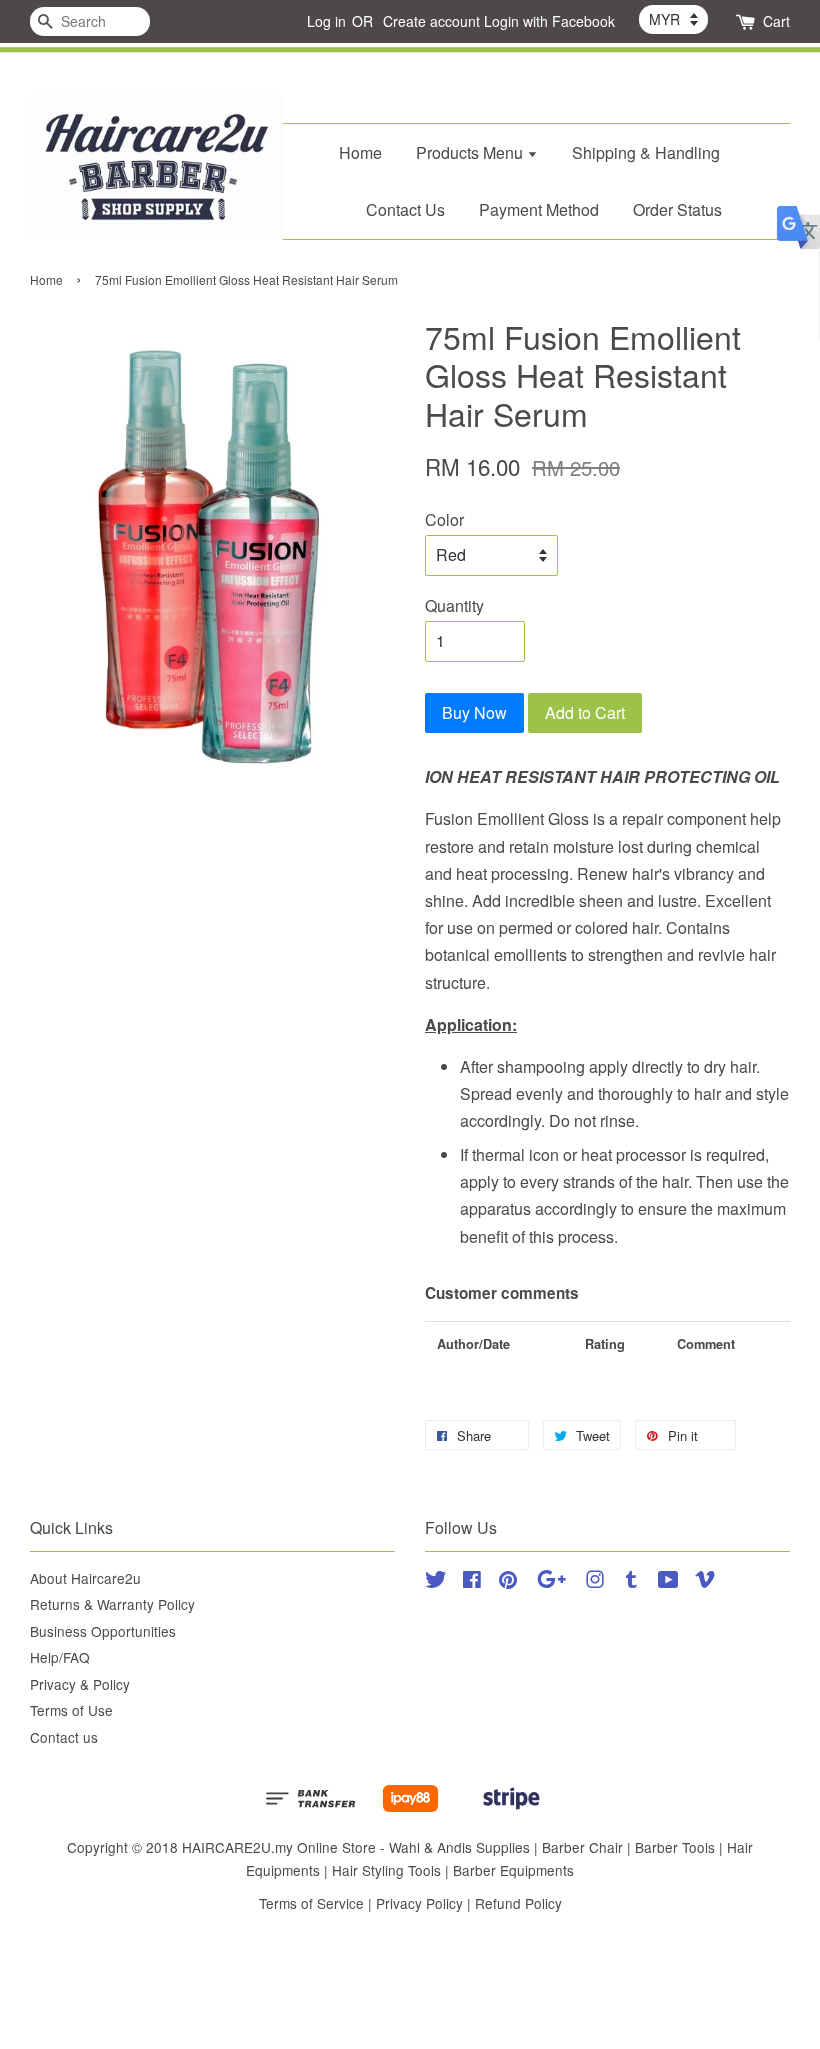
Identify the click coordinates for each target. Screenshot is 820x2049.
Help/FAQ (60, 1657)
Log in (326, 21)
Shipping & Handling (646, 152)
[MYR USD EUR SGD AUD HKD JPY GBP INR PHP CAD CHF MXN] (673, 19)
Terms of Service (311, 1903)
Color (444, 519)
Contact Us (405, 209)
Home (360, 152)
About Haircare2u (85, 1578)
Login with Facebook (549, 21)
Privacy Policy (419, 1903)
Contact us (64, 1737)
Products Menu (471, 152)
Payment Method (539, 209)
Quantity (454, 605)
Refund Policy (518, 1903)
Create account (431, 21)
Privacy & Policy (80, 1684)
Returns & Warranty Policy (112, 1604)
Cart (776, 21)
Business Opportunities (103, 1631)
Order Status (677, 209)
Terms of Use (71, 1710)
